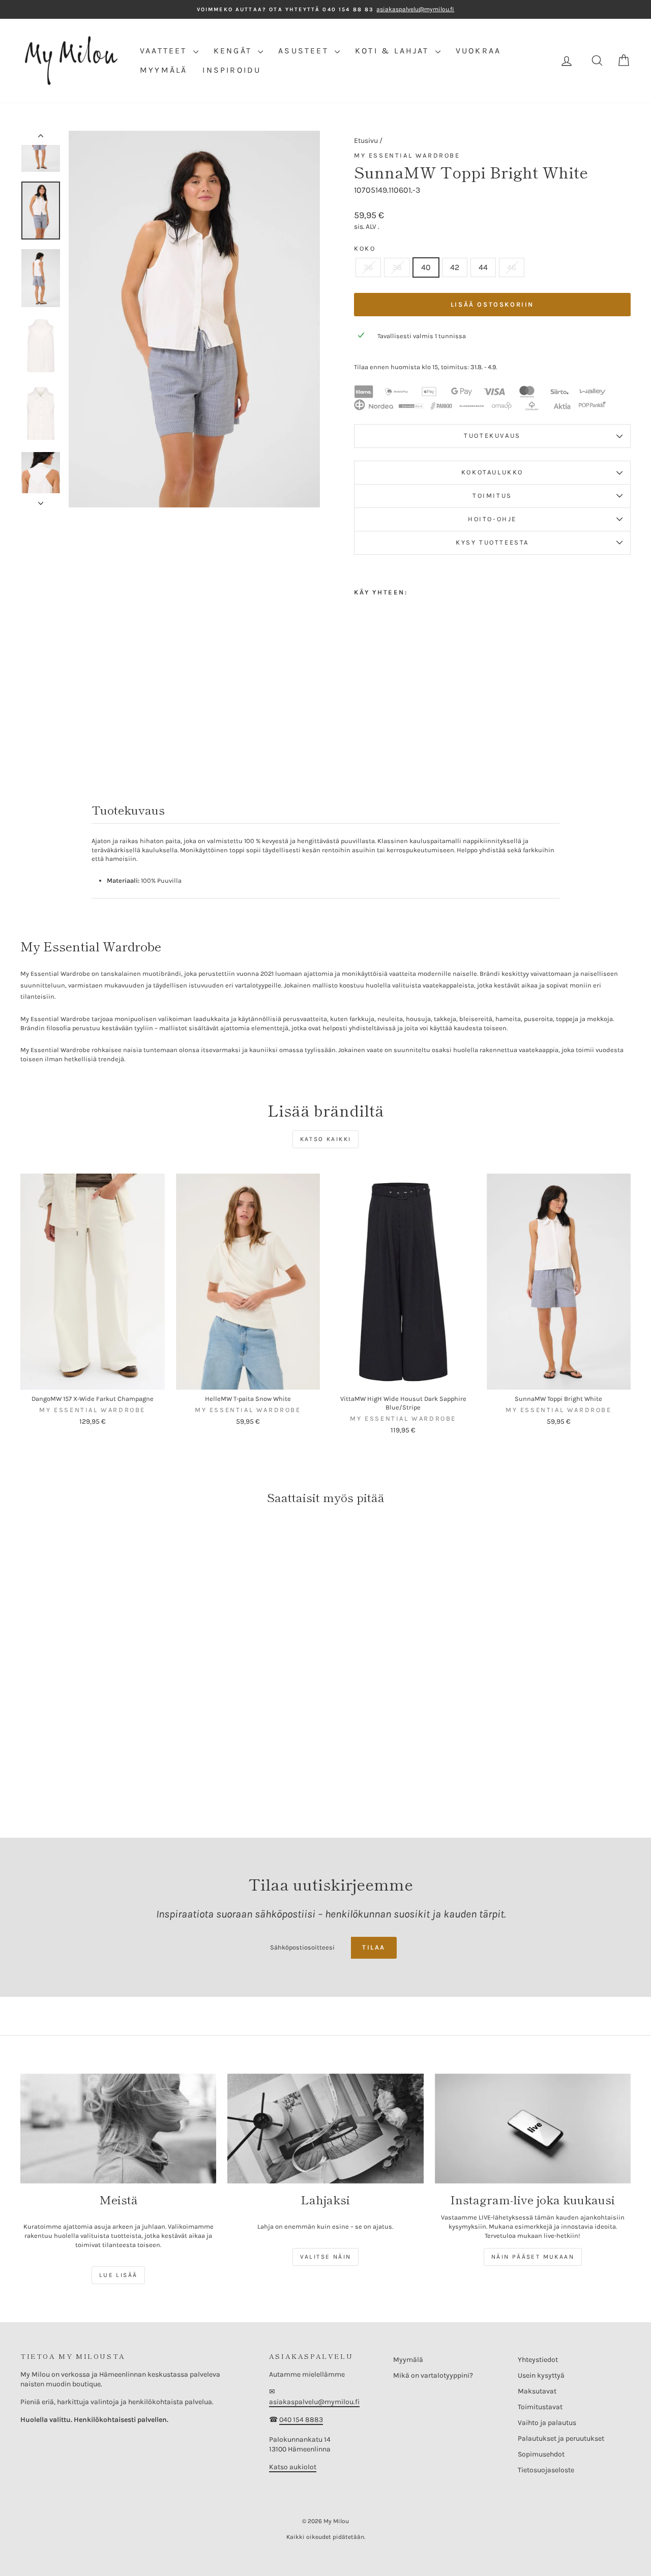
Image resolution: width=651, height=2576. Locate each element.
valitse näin (326, 2257)
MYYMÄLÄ (164, 70)
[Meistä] (118, 2129)
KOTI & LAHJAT (394, 51)
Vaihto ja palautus (547, 2423)
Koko (365, 248)
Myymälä (408, 2360)
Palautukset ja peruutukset (561, 2438)
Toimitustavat (540, 2407)
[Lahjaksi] (325, 2129)
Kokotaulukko (492, 472)
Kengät (234, 51)
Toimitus (492, 496)
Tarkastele (92, 1379)
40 (426, 267)
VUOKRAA (478, 51)
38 (397, 267)
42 (455, 267)
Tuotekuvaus (492, 436)
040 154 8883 (301, 2420)
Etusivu (366, 141)
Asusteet (305, 51)
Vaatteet (165, 51)
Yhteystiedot (538, 2360)
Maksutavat (537, 2391)
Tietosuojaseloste (546, 2470)
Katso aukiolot (293, 2467)
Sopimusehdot (541, 2454)
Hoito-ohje (492, 519)
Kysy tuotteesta (492, 542)
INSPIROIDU (232, 70)
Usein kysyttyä (541, 2375)
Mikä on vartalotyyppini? (433, 2375)
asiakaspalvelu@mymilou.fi (314, 2402)
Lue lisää (119, 2275)
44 (483, 267)
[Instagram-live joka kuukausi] (533, 2129)
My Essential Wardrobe (407, 155)
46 (512, 267)
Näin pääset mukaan (533, 2257)
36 (368, 267)
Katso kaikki (326, 1139)
